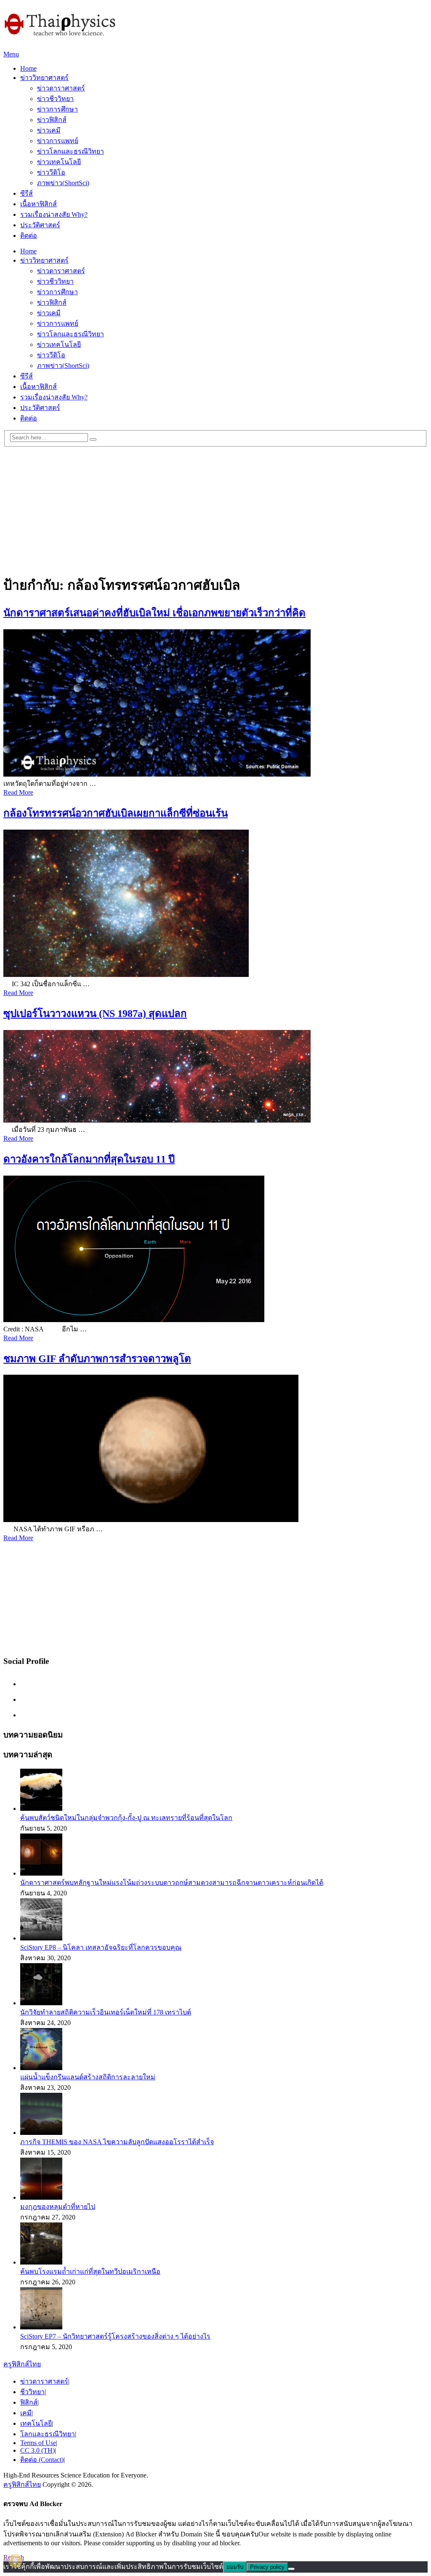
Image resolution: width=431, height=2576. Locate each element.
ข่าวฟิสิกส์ (52, 120)
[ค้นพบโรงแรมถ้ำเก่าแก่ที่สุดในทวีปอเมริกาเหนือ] (41, 2262)
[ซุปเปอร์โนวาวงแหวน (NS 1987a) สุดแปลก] (215, 1077)
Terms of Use (38, 2443)
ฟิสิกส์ (29, 2402)
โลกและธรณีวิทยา (48, 2434)
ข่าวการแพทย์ (58, 141)
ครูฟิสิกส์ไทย (22, 2364)
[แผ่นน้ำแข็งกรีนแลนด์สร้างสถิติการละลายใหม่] (41, 2068)
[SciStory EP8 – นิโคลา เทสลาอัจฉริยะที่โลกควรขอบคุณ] (41, 1938)
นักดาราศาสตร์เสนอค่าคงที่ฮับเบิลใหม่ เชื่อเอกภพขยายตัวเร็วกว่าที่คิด (154, 613)
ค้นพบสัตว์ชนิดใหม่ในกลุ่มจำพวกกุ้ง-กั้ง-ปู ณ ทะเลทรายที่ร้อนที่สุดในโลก (126, 1818)
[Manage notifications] (15, 2561)
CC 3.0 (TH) (37, 2450)
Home (28, 68)
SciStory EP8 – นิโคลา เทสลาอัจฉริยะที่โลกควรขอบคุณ (101, 1947)
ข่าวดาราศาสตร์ (61, 88)
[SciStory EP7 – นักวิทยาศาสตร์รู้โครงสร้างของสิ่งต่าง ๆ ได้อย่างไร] (41, 2327)
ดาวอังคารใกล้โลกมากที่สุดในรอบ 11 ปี (89, 1159)
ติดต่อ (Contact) (42, 2460)
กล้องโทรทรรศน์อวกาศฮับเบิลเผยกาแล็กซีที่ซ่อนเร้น (116, 813)
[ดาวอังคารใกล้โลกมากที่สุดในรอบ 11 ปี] (215, 1250)
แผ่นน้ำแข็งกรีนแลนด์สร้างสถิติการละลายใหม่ (88, 2077)
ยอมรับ (235, 2567)
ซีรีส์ (27, 193)
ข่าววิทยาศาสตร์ (44, 78)
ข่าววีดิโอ (51, 172)
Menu (11, 54)
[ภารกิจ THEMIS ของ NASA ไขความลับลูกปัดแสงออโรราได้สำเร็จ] (41, 2133)
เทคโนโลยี (36, 2423)
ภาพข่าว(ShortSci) (63, 183)
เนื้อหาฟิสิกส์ (39, 204)
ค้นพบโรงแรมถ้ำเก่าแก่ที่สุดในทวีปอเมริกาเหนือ (90, 2271)
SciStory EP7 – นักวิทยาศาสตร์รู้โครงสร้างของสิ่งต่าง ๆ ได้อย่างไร (115, 2336)
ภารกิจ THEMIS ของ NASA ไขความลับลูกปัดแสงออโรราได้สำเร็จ (117, 2142)
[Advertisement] (215, 506)
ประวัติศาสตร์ (40, 225)
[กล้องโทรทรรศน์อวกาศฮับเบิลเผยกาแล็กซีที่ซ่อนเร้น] (215, 904)
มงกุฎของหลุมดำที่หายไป (58, 2207)
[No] (291, 2569)
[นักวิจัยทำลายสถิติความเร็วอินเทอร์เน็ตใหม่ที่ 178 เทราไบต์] (41, 2003)
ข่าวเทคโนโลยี (59, 162)
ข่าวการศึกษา (57, 109)
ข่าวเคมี (49, 130)
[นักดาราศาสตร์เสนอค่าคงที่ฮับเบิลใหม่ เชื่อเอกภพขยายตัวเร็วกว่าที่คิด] (215, 704)
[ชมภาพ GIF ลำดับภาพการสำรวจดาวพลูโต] (215, 1449)
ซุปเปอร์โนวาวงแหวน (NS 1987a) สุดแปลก (95, 1014)
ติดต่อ (29, 236)
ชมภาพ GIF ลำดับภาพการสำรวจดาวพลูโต (97, 1359)
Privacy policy (267, 2567)
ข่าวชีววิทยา (55, 99)
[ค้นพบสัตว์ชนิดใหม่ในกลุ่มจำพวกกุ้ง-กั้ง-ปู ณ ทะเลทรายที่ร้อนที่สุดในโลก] (41, 1808)
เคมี (26, 2413)
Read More (18, 792)
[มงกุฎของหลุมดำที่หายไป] (41, 2197)
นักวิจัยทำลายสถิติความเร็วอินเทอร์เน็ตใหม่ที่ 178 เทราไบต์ (106, 2012)
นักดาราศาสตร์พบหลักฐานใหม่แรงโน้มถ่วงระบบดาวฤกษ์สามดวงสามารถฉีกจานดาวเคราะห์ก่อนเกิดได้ (172, 1883)
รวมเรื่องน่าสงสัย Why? (54, 214)
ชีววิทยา (32, 2392)
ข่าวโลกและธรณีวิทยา (71, 151)
